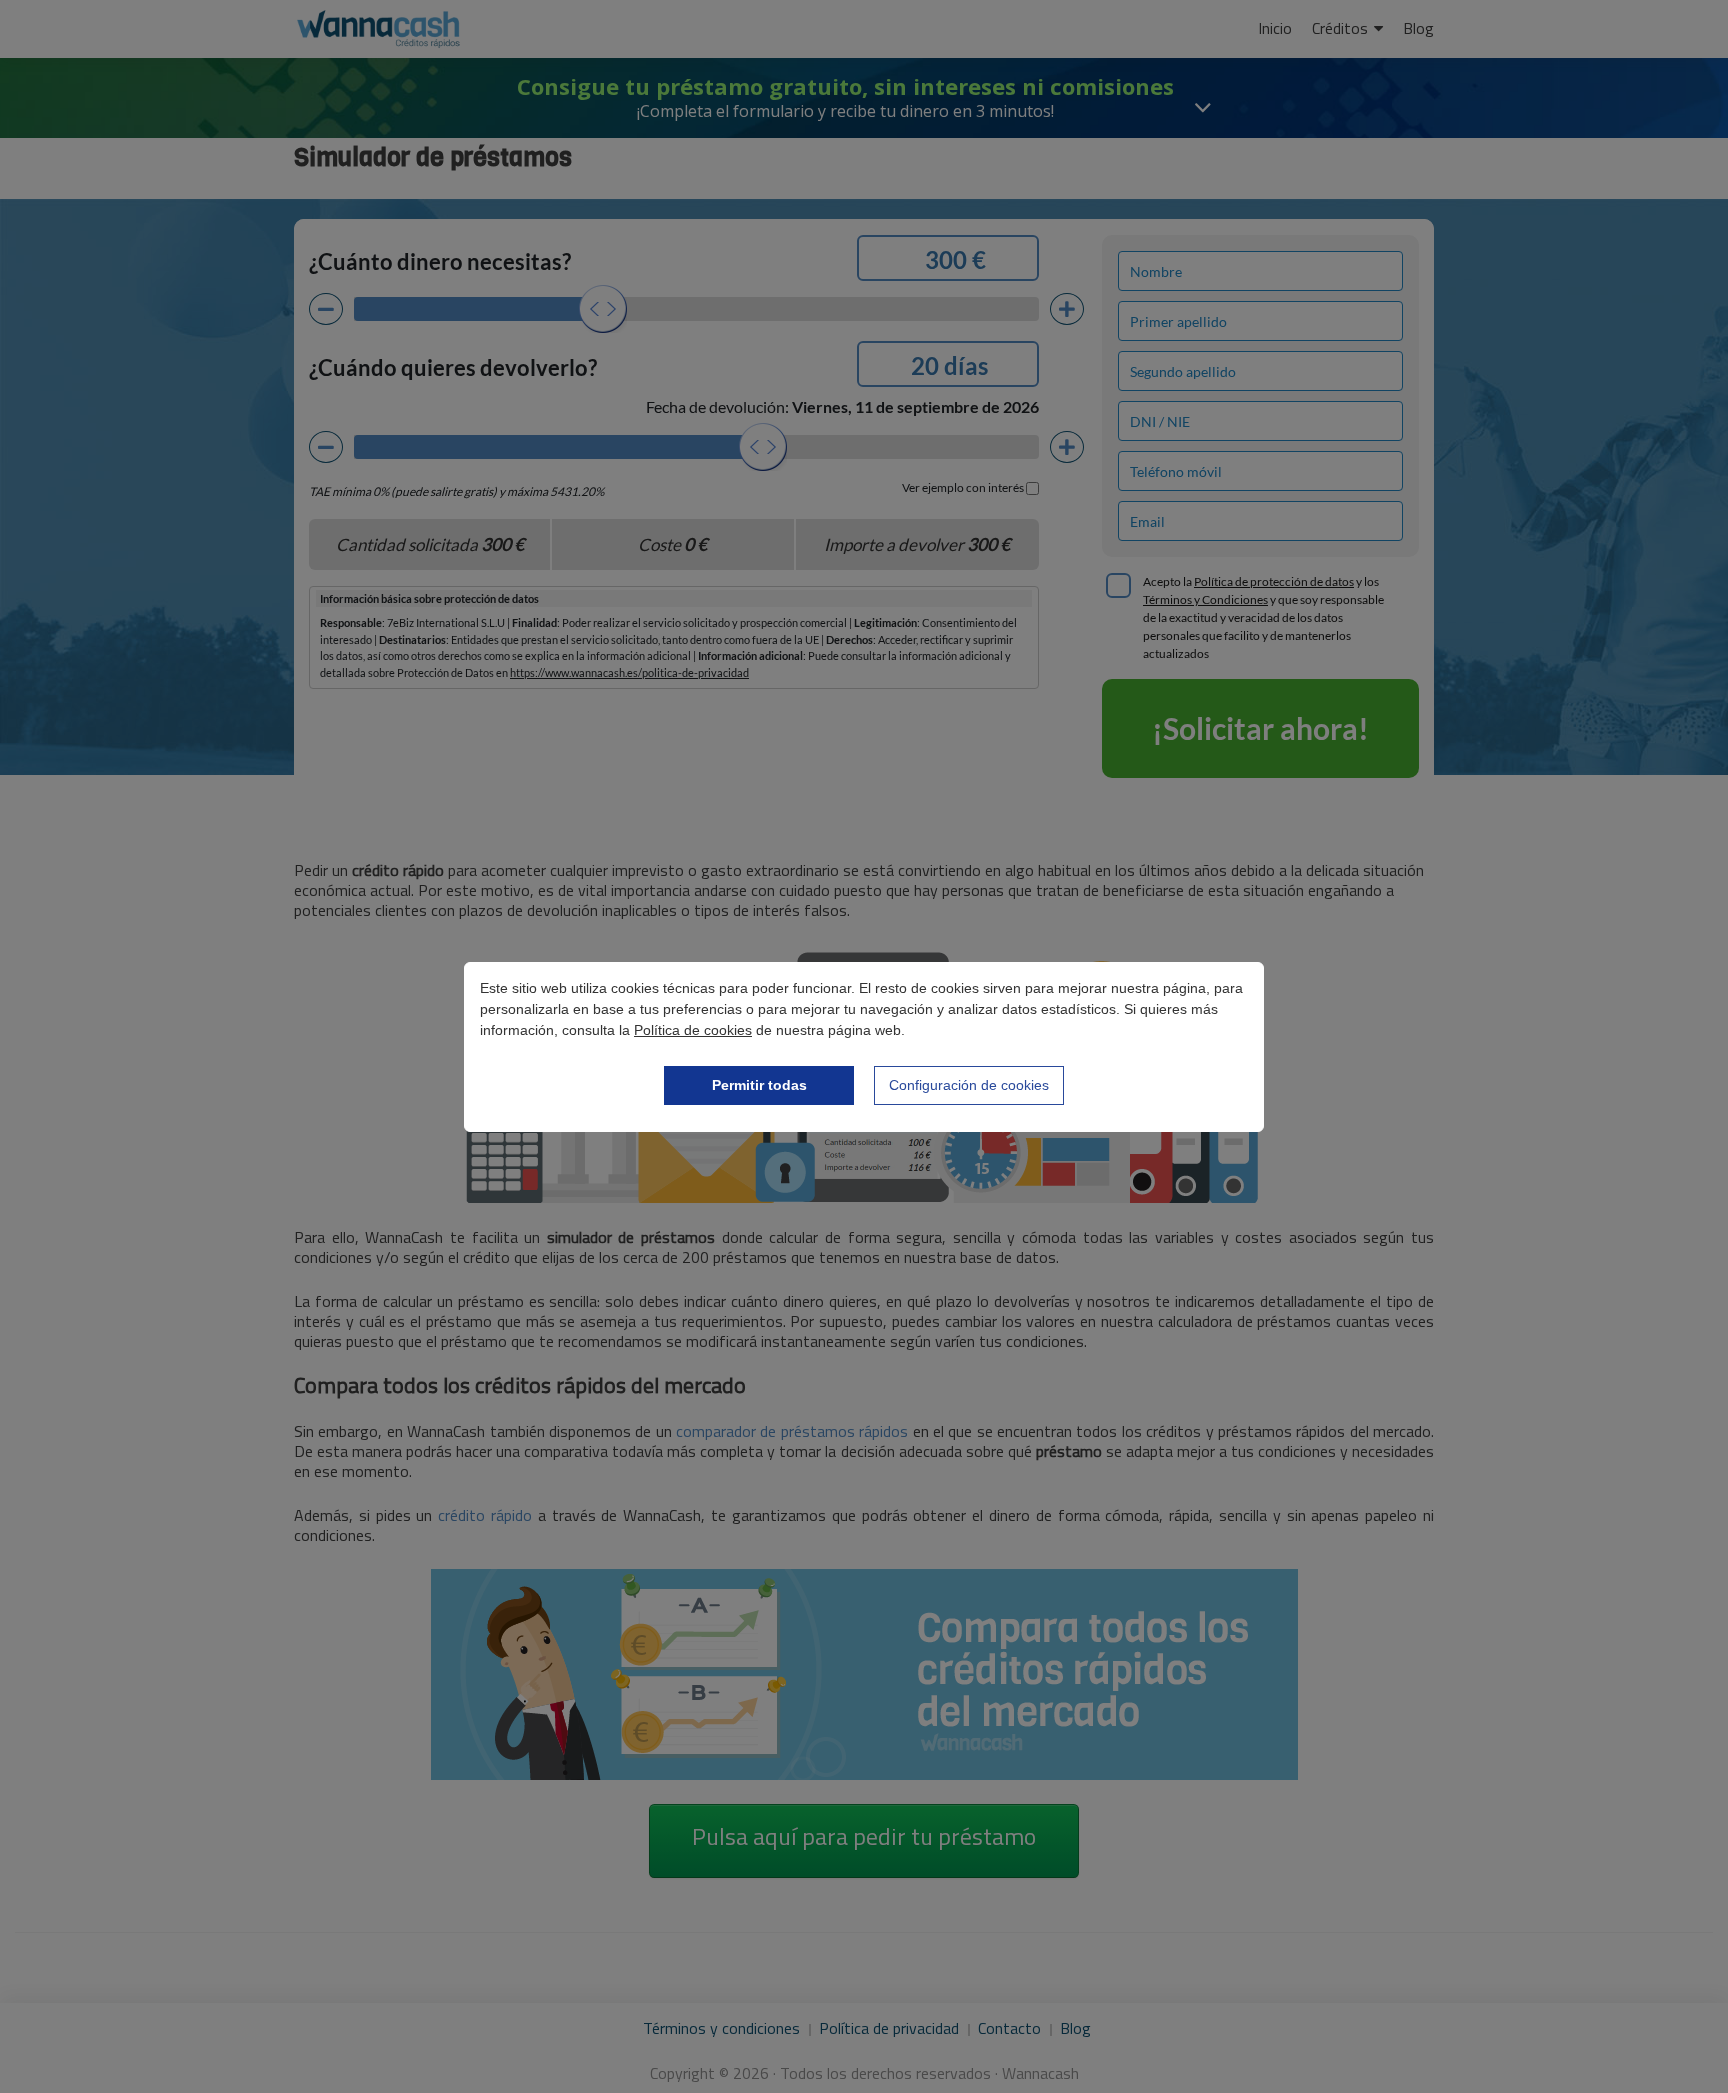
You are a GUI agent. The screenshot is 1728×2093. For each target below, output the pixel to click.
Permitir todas (759, 1085)
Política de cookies (693, 1030)
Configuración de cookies (969, 1085)
